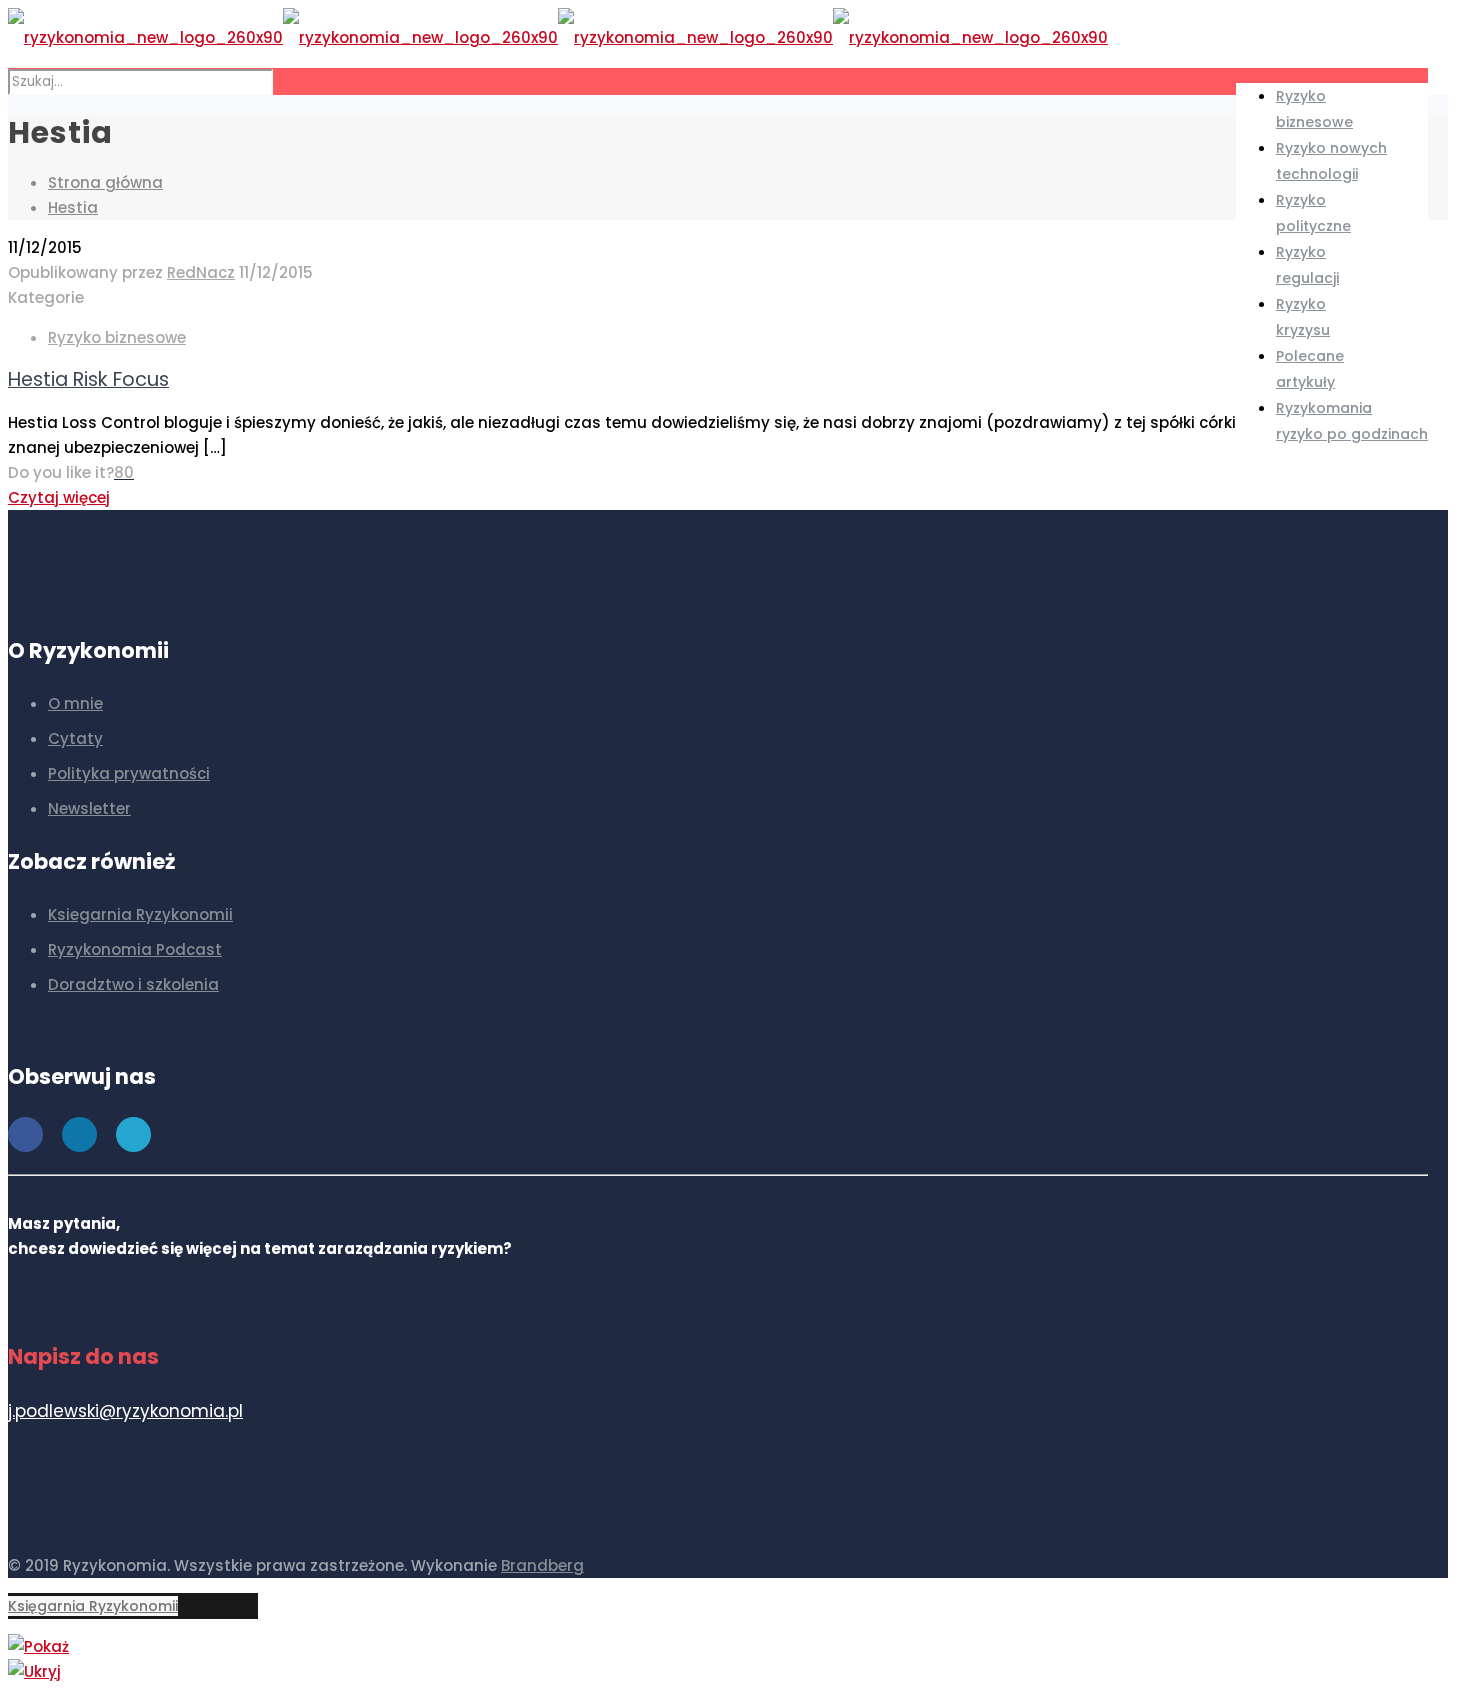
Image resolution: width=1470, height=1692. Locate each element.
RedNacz (201, 272)
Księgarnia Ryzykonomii (93, 1606)
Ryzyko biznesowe (117, 337)
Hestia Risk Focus (88, 379)
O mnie (75, 703)
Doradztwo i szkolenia (133, 984)
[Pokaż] (38, 1646)
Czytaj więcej (59, 497)
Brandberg (542, 1565)
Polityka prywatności (129, 773)
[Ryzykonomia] (558, 37)
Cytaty (75, 738)
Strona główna (105, 182)
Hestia (73, 207)
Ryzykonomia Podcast (135, 949)
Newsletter (89, 808)
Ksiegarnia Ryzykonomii (140, 914)
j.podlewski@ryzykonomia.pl (125, 1411)
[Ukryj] (34, 1671)
